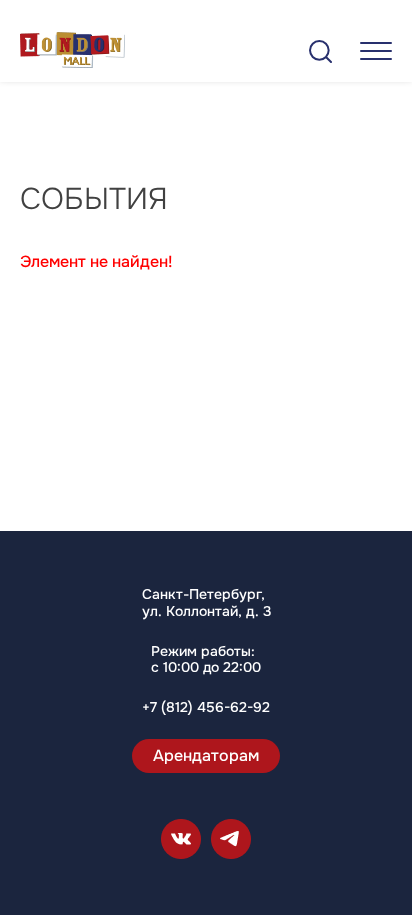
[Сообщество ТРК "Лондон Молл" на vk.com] (181, 839)
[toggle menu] (376, 50)
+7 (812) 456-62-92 (206, 707)
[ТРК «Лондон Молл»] (72, 53)
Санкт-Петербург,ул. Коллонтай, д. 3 (206, 603)
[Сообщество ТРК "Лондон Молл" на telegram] (231, 839)
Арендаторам (206, 755)
